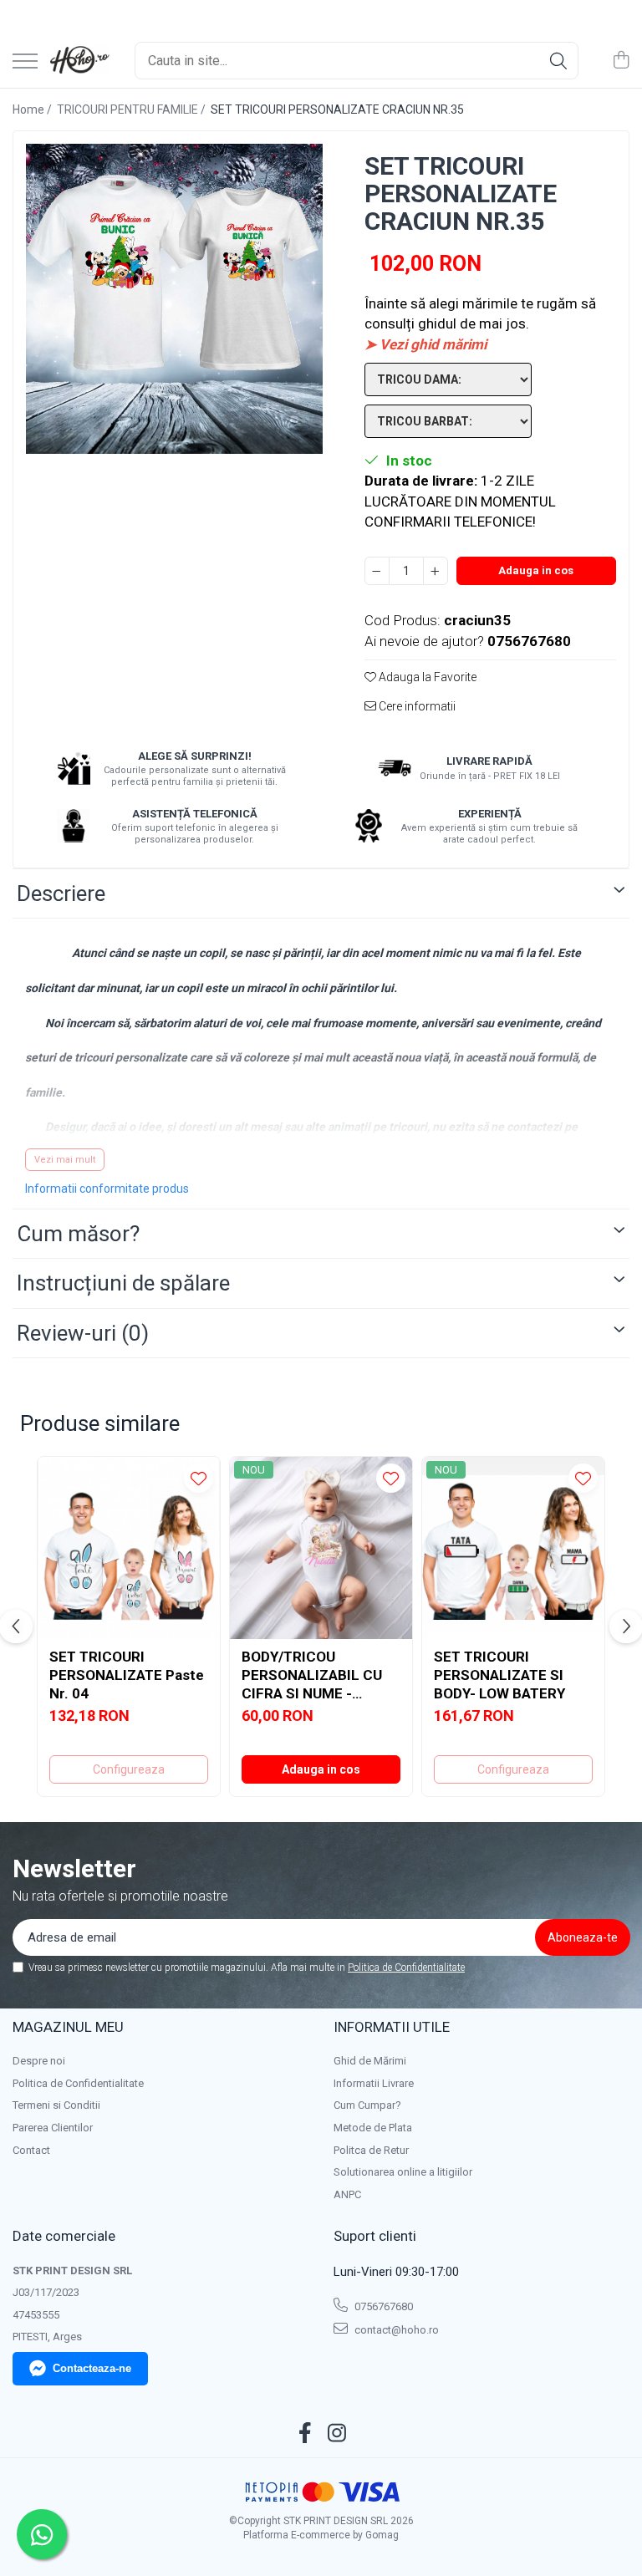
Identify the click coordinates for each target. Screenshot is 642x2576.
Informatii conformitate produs (107, 1189)
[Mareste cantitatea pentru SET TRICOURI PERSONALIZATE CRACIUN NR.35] (436, 571)
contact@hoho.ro (395, 2330)
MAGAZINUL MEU (68, 2027)
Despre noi (39, 2061)
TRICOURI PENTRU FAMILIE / (132, 109)
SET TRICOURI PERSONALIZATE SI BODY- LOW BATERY (499, 1675)
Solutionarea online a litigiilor (403, 2172)
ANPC (347, 2194)
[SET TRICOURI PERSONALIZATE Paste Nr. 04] (129, 1548)
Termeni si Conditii (56, 2105)
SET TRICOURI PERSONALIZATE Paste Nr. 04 (127, 1675)
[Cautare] (558, 61)
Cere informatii (416, 706)
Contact (31, 2150)
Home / (33, 109)
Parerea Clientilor (53, 2128)
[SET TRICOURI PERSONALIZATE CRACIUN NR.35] (174, 299)
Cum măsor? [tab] (78, 1234)
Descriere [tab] (61, 893)
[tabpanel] (174, 299)
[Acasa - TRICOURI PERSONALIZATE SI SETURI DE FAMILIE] (80, 61)
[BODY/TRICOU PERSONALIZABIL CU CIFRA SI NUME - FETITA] (321, 1548)
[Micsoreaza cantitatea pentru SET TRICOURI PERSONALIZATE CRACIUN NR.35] (377, 571)
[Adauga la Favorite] (199, 1478)
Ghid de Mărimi (370, 2061)
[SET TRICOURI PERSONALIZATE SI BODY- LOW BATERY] (513, 1548)
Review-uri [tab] (83, 1333)
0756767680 (382, 2306)
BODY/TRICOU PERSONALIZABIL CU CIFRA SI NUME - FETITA (312, 1675)
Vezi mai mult (65, 1160)
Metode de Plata (373, 2128)
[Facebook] (306, 2434)
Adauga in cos (536, 570)
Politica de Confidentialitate (406, 1968)
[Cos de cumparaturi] (621, 61)
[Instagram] (337, 2434)
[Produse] (25, 62)
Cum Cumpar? (367, 2105)
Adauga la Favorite (426, 677)
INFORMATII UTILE (392, 2027)
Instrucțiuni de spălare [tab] (123, 1283)
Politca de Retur (371, 2150)
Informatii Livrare (374, 2083)
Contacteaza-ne (92, 2368)
